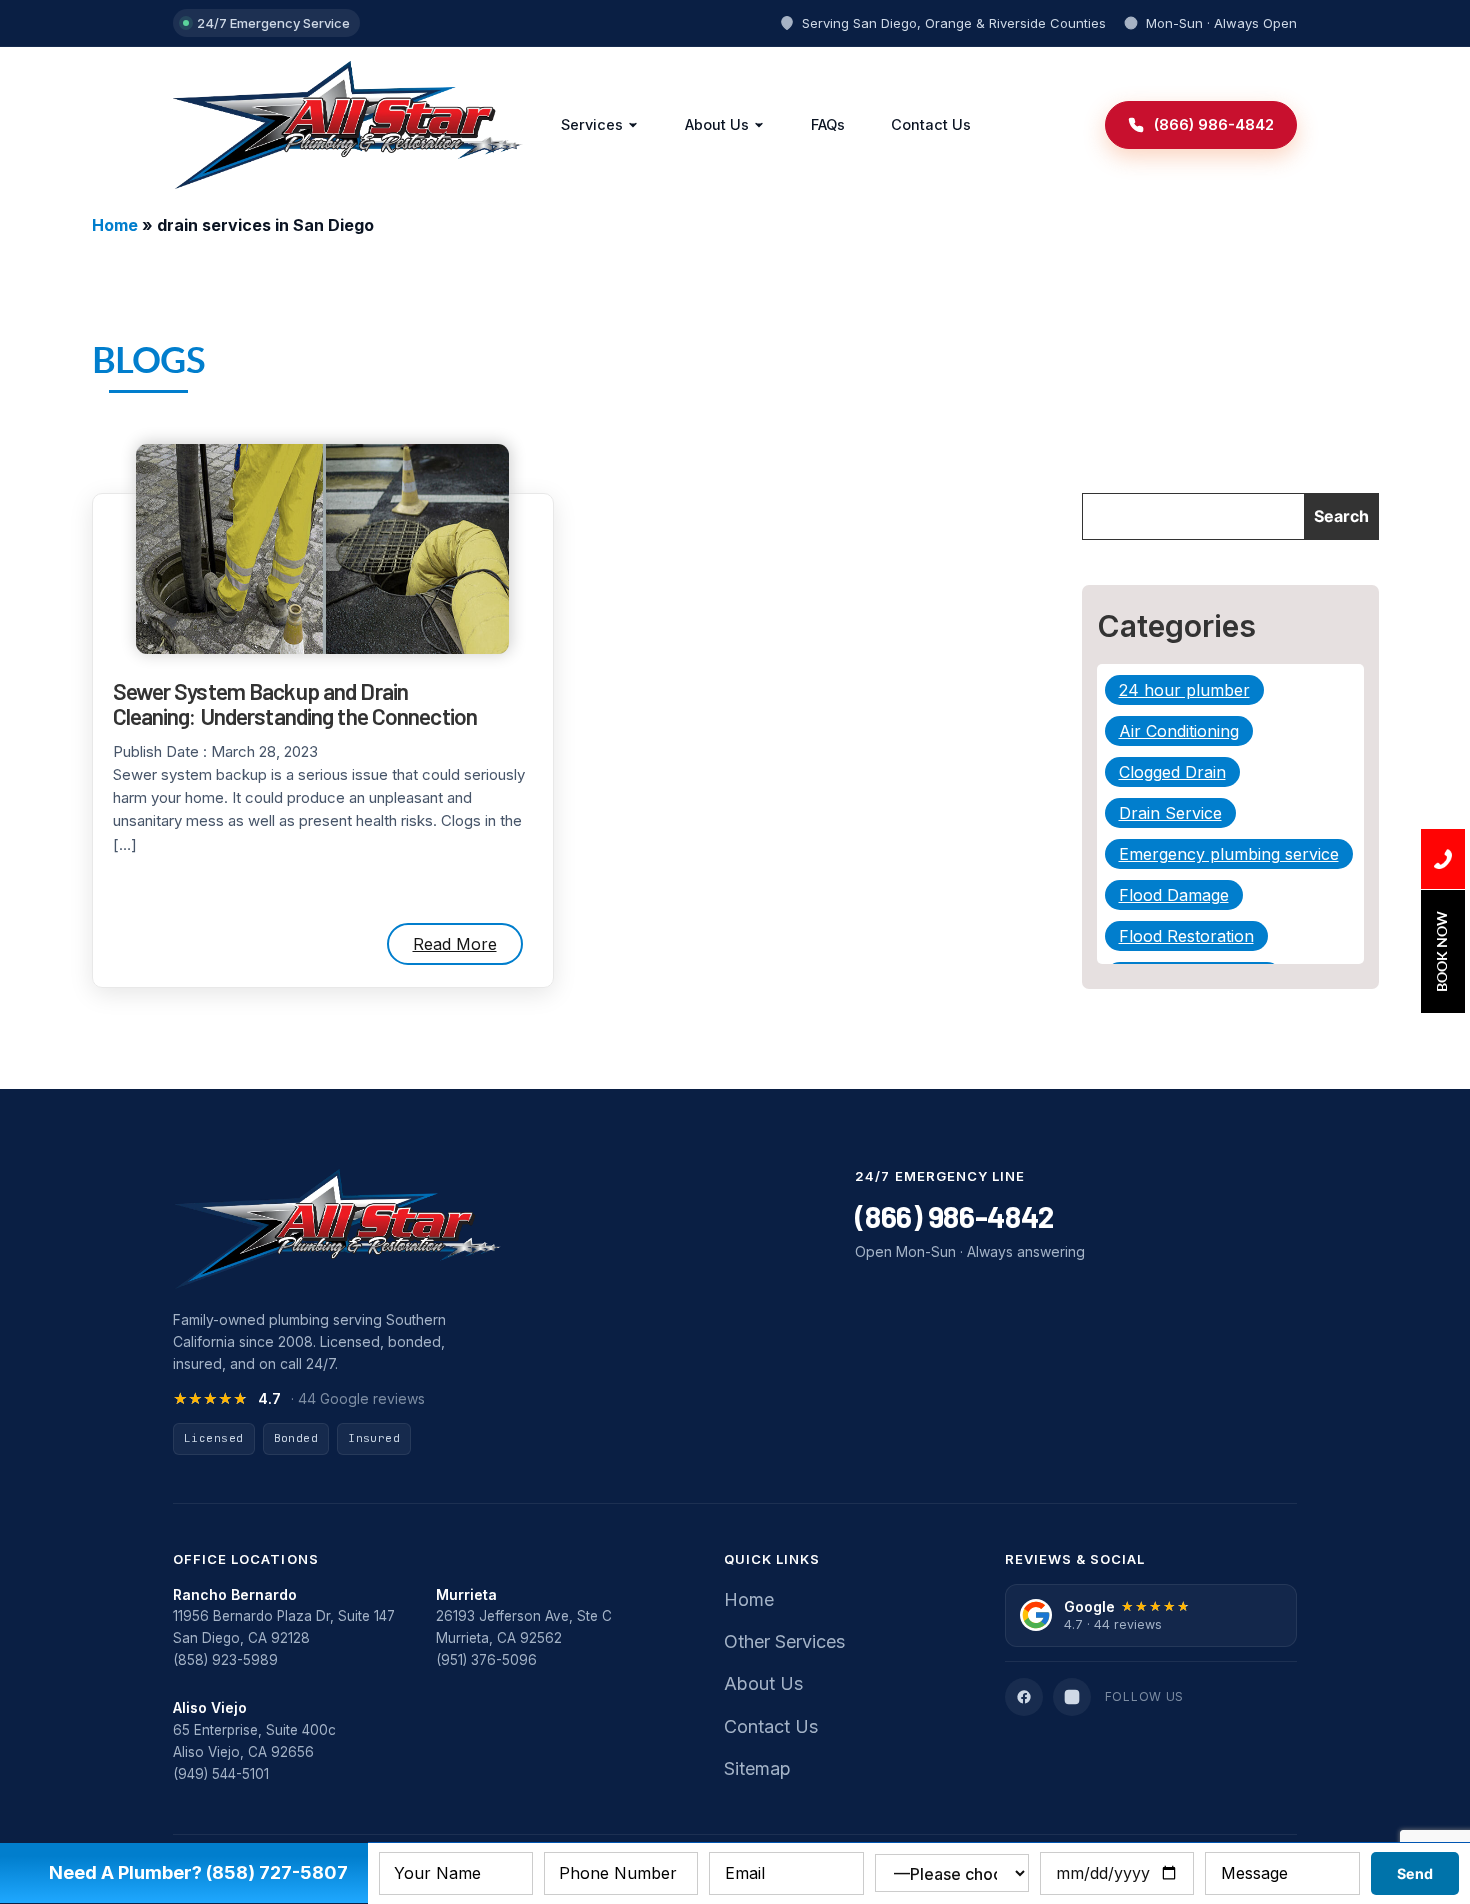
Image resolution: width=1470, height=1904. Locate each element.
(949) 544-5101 (221, 1774)
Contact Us (931, 124)
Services (592, 124)
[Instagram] (1072, 1697)
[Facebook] (1024, 1697)
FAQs (828, 124)
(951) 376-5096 (486, 1660)
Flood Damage (1174, 895)
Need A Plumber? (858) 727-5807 (198, 1872)
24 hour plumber (1184, 690)
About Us (717, 124)
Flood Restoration (1186, 936)
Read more (455, 944)
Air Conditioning (1179, 731)
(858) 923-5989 (225, 1660)
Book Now (1441, 951)
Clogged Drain (1172, 772)
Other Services (784, 1641)
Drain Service (1170, 813)
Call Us (1443, 859)
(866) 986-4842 (954, 1216)
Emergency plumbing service (1229, 854)
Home (115, 225)
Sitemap (757, 1768)
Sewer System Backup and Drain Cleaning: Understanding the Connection (295, 704)
